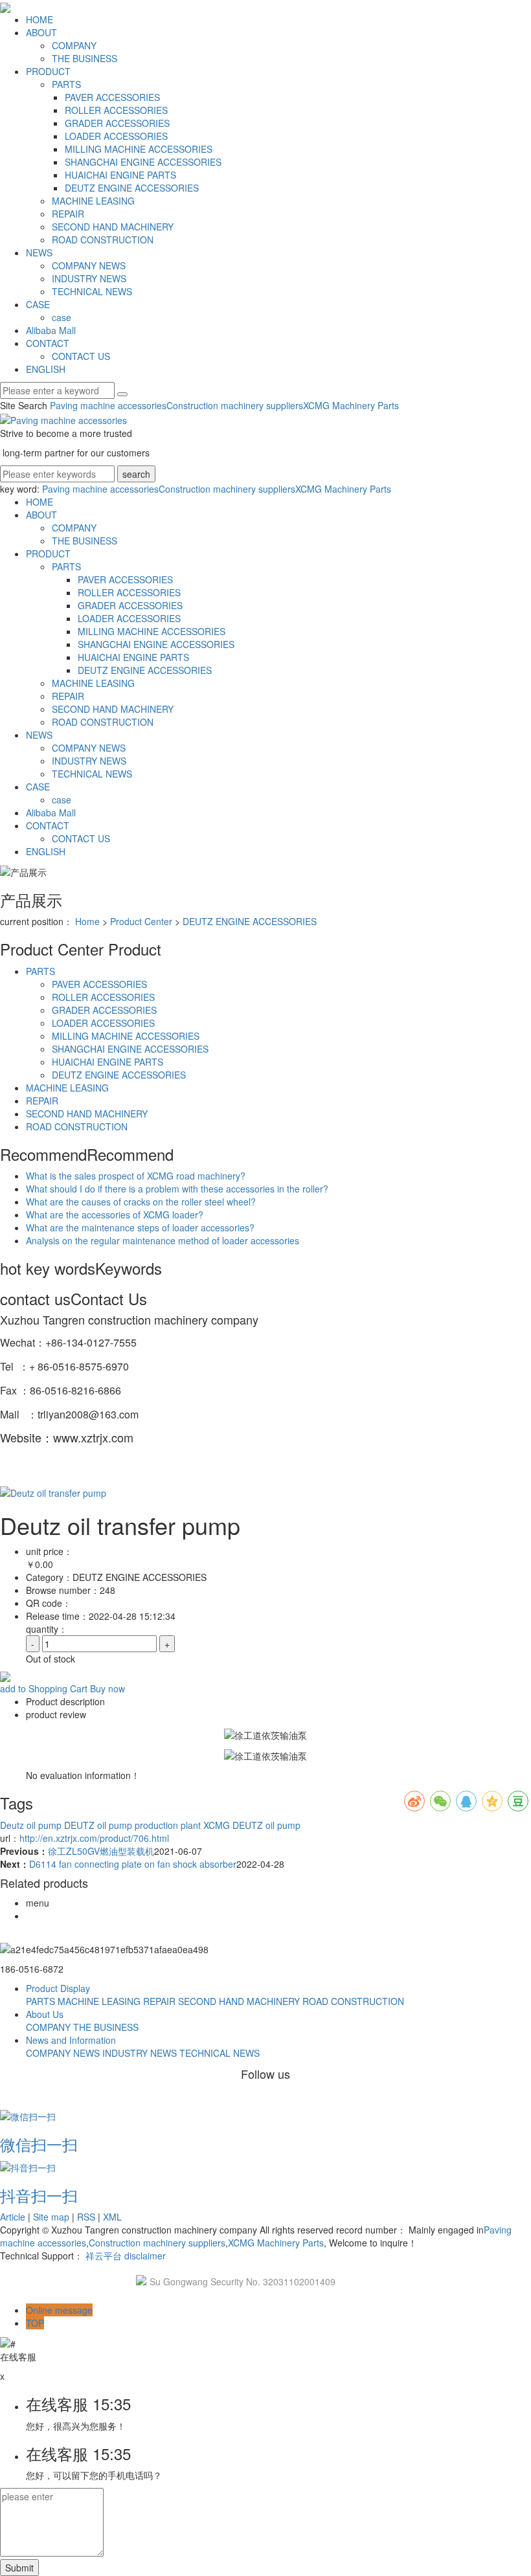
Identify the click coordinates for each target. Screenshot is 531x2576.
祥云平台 (104, 2256)
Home (87, 921)
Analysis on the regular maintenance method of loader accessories (163, 1240)
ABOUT (41, 32)
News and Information (71, 2040)
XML (112, 2217)
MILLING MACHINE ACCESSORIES (139, 149)
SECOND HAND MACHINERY (113, 227)
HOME (40, 19)
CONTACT (48, 343)
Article (13, 2217)
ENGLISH (46, 369)
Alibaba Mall (51, 330)
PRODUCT (48, 71)
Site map (51, 2217)
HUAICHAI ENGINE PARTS (120, 175)
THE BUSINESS (85, 58)
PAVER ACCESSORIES (112, 97)
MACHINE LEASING (93, 201)
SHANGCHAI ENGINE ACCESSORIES (143, 162)
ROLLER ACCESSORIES (116, 110)
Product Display (58, 1988)
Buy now (107, 1688)
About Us (45, 2014)
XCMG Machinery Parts (351, 405)
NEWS (39, 252)
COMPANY (74, 45)
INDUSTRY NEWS (89, 278)
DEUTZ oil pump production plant (131, 1825)
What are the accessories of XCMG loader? (115, 1215)
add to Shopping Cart (44, 1688)
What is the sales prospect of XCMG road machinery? (136, 1176)
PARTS (66, 84)
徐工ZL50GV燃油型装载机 (101, 1851)
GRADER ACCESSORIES (117, 123)
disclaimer (145, 2256)
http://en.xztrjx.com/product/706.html (94, 1838)
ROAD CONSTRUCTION (103, 240)
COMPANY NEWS (89, 265)
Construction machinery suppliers (235, 405)
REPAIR (68, 214)
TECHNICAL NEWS (92, 291)
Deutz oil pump (31, 1825)
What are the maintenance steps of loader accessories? (140, 1227)
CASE (38, 304)
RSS (86, 2217)
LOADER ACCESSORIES (116, 136)
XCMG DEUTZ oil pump (251, 1825)
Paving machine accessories (108, 405)
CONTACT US (81, 356)
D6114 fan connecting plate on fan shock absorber (133, 1864)
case (62, 317)
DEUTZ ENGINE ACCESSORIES (132, 188)
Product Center (141, 921)
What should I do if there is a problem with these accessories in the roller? (177, 1189)
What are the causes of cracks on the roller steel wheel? (141, 1202)
